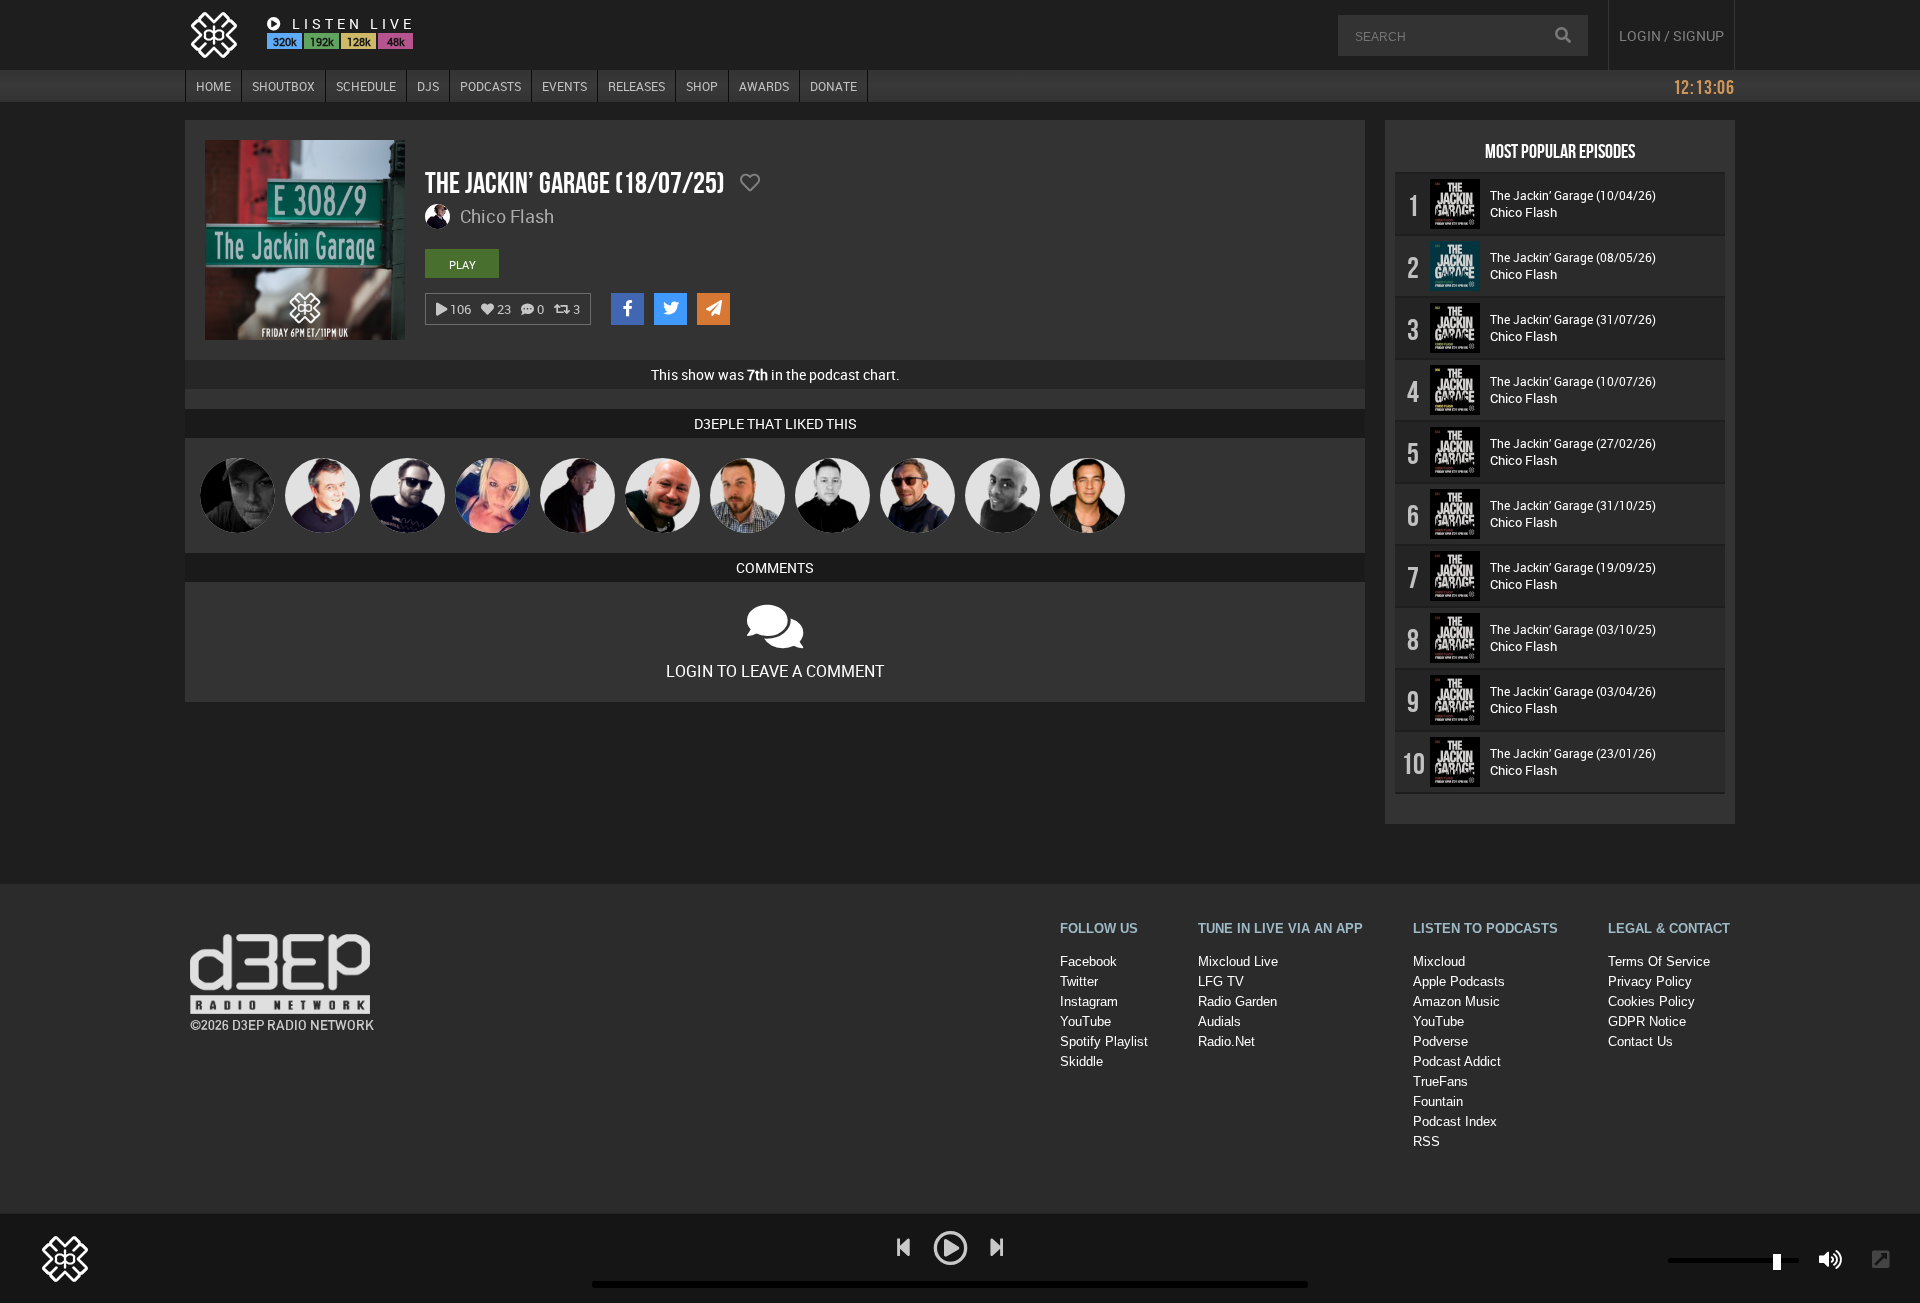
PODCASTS (490, 86)
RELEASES (636, 86)
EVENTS (564, 86)
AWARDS (764, 86)
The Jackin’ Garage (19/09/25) (1573, 567)
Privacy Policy (1650, 981)
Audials (1219, 1021)
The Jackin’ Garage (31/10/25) (1573, 505)
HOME (213, 86)
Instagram (1089, 1001)
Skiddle (1081, 1061)
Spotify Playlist (1104, 1041)
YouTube (1085, 1021)
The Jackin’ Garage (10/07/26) (1573, 381)
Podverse (1440, 1041)
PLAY (462, 264)
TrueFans (1440, 1081)
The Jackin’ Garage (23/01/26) (1573, 753)
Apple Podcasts (1459, 981)
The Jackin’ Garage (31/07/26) (1573, 319)
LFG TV (1221, 981)
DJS (428, 86)
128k (359, 41)
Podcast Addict (1457, 1061)
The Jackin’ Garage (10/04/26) (1573, 195)
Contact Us (1640, 1041)
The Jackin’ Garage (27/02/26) (1573, 443)
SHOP (702, 86)
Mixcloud (1439, 961)
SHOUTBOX (283, 86)
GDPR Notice (1647, 1021)
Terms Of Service (1659, 961)
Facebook (1088, 961)
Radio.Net (1226, 1041)
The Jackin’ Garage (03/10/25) (1573, 629)
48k (396, 41)
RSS (1426, 1141)
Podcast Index (1455, 1121)
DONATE (833, 86)
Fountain (1438, 1101)
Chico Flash (1523, 212)
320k (285, 41)
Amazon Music (1456, 1001)
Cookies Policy (1651, 1001)
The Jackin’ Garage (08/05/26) (1573, 257)
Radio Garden (1237, 1001)
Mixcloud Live (1238, 961)
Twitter (1079, 981)
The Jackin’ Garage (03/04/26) (1573, 691)
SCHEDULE (366, 86)
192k (322, 41)
